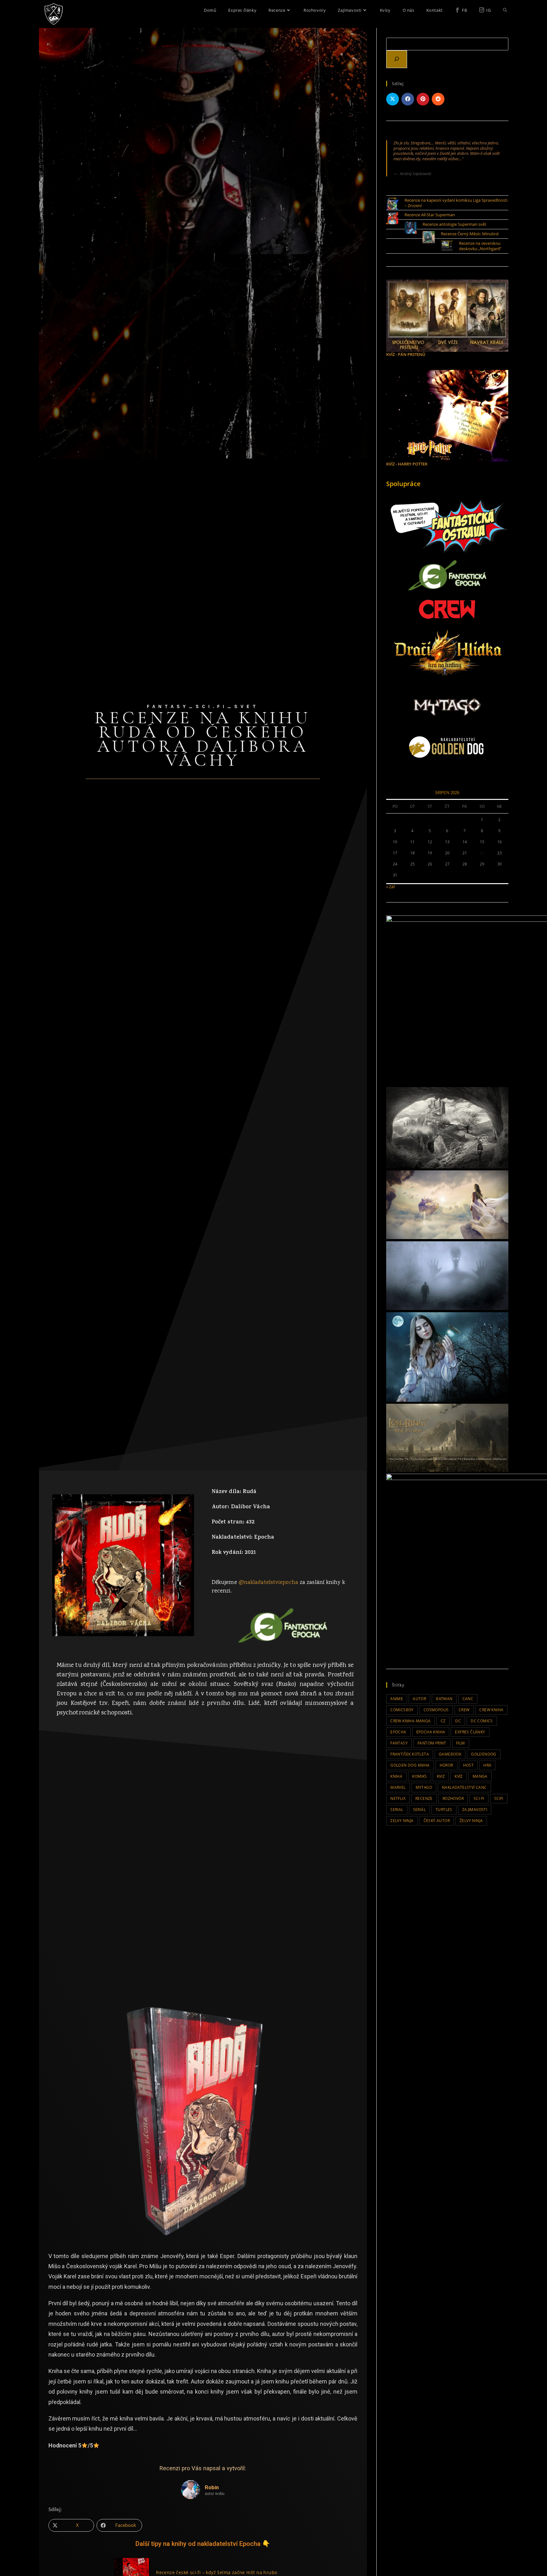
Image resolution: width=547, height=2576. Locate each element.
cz (443, 1721)
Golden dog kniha (410, 1765)
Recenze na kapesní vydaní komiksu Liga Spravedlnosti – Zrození (456, 203)
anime (397, 1699)
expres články (470, 1732)
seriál (419, 1810)
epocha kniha (431, 1732)
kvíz (459, 1776)
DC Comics (482, 1721)
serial (397, 1810)
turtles (444, 1810)
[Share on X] (393, 99)
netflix (398, 1798)
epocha (398, 1732)
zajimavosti (475, 1810)
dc (458, 1721)
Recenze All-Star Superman (430, 215)
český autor (437, 1821)
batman (444, 1699)
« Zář (391, 887)
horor (446, 1765)
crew (464, 1710)
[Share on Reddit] (438, 99)
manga (480, 1776)
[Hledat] (397, 59)
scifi (499, 1798)
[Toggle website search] (505, 10)
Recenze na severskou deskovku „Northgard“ (480, 246)
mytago (424, 1787)
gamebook (450, 1754)
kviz (441, 1776)
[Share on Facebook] (408, 99)
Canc (468, 1699)
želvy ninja (471, 1821)
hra (487, 1765)
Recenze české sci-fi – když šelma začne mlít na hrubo (217, 2572)
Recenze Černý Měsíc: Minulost (470, 234)
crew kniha (491, 1710)
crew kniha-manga (410, 1721)
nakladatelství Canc (464, 1787)
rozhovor (453, 1798)
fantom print (432, 1743)
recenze (424, 1798)
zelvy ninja (402, 1821)
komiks (419, 1776)
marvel (398, 1787)
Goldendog (484, 1754)
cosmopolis (436, 1710)
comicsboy (402, 1710)
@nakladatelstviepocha (268, 1583)
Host (468, 1765)
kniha (396, 1776)
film (461, 1743)
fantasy (399, 1743)
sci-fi (479, 1798)
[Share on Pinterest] (423, 99)
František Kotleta (410, 1754)
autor (419, 1699)
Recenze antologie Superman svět (454, 224)
